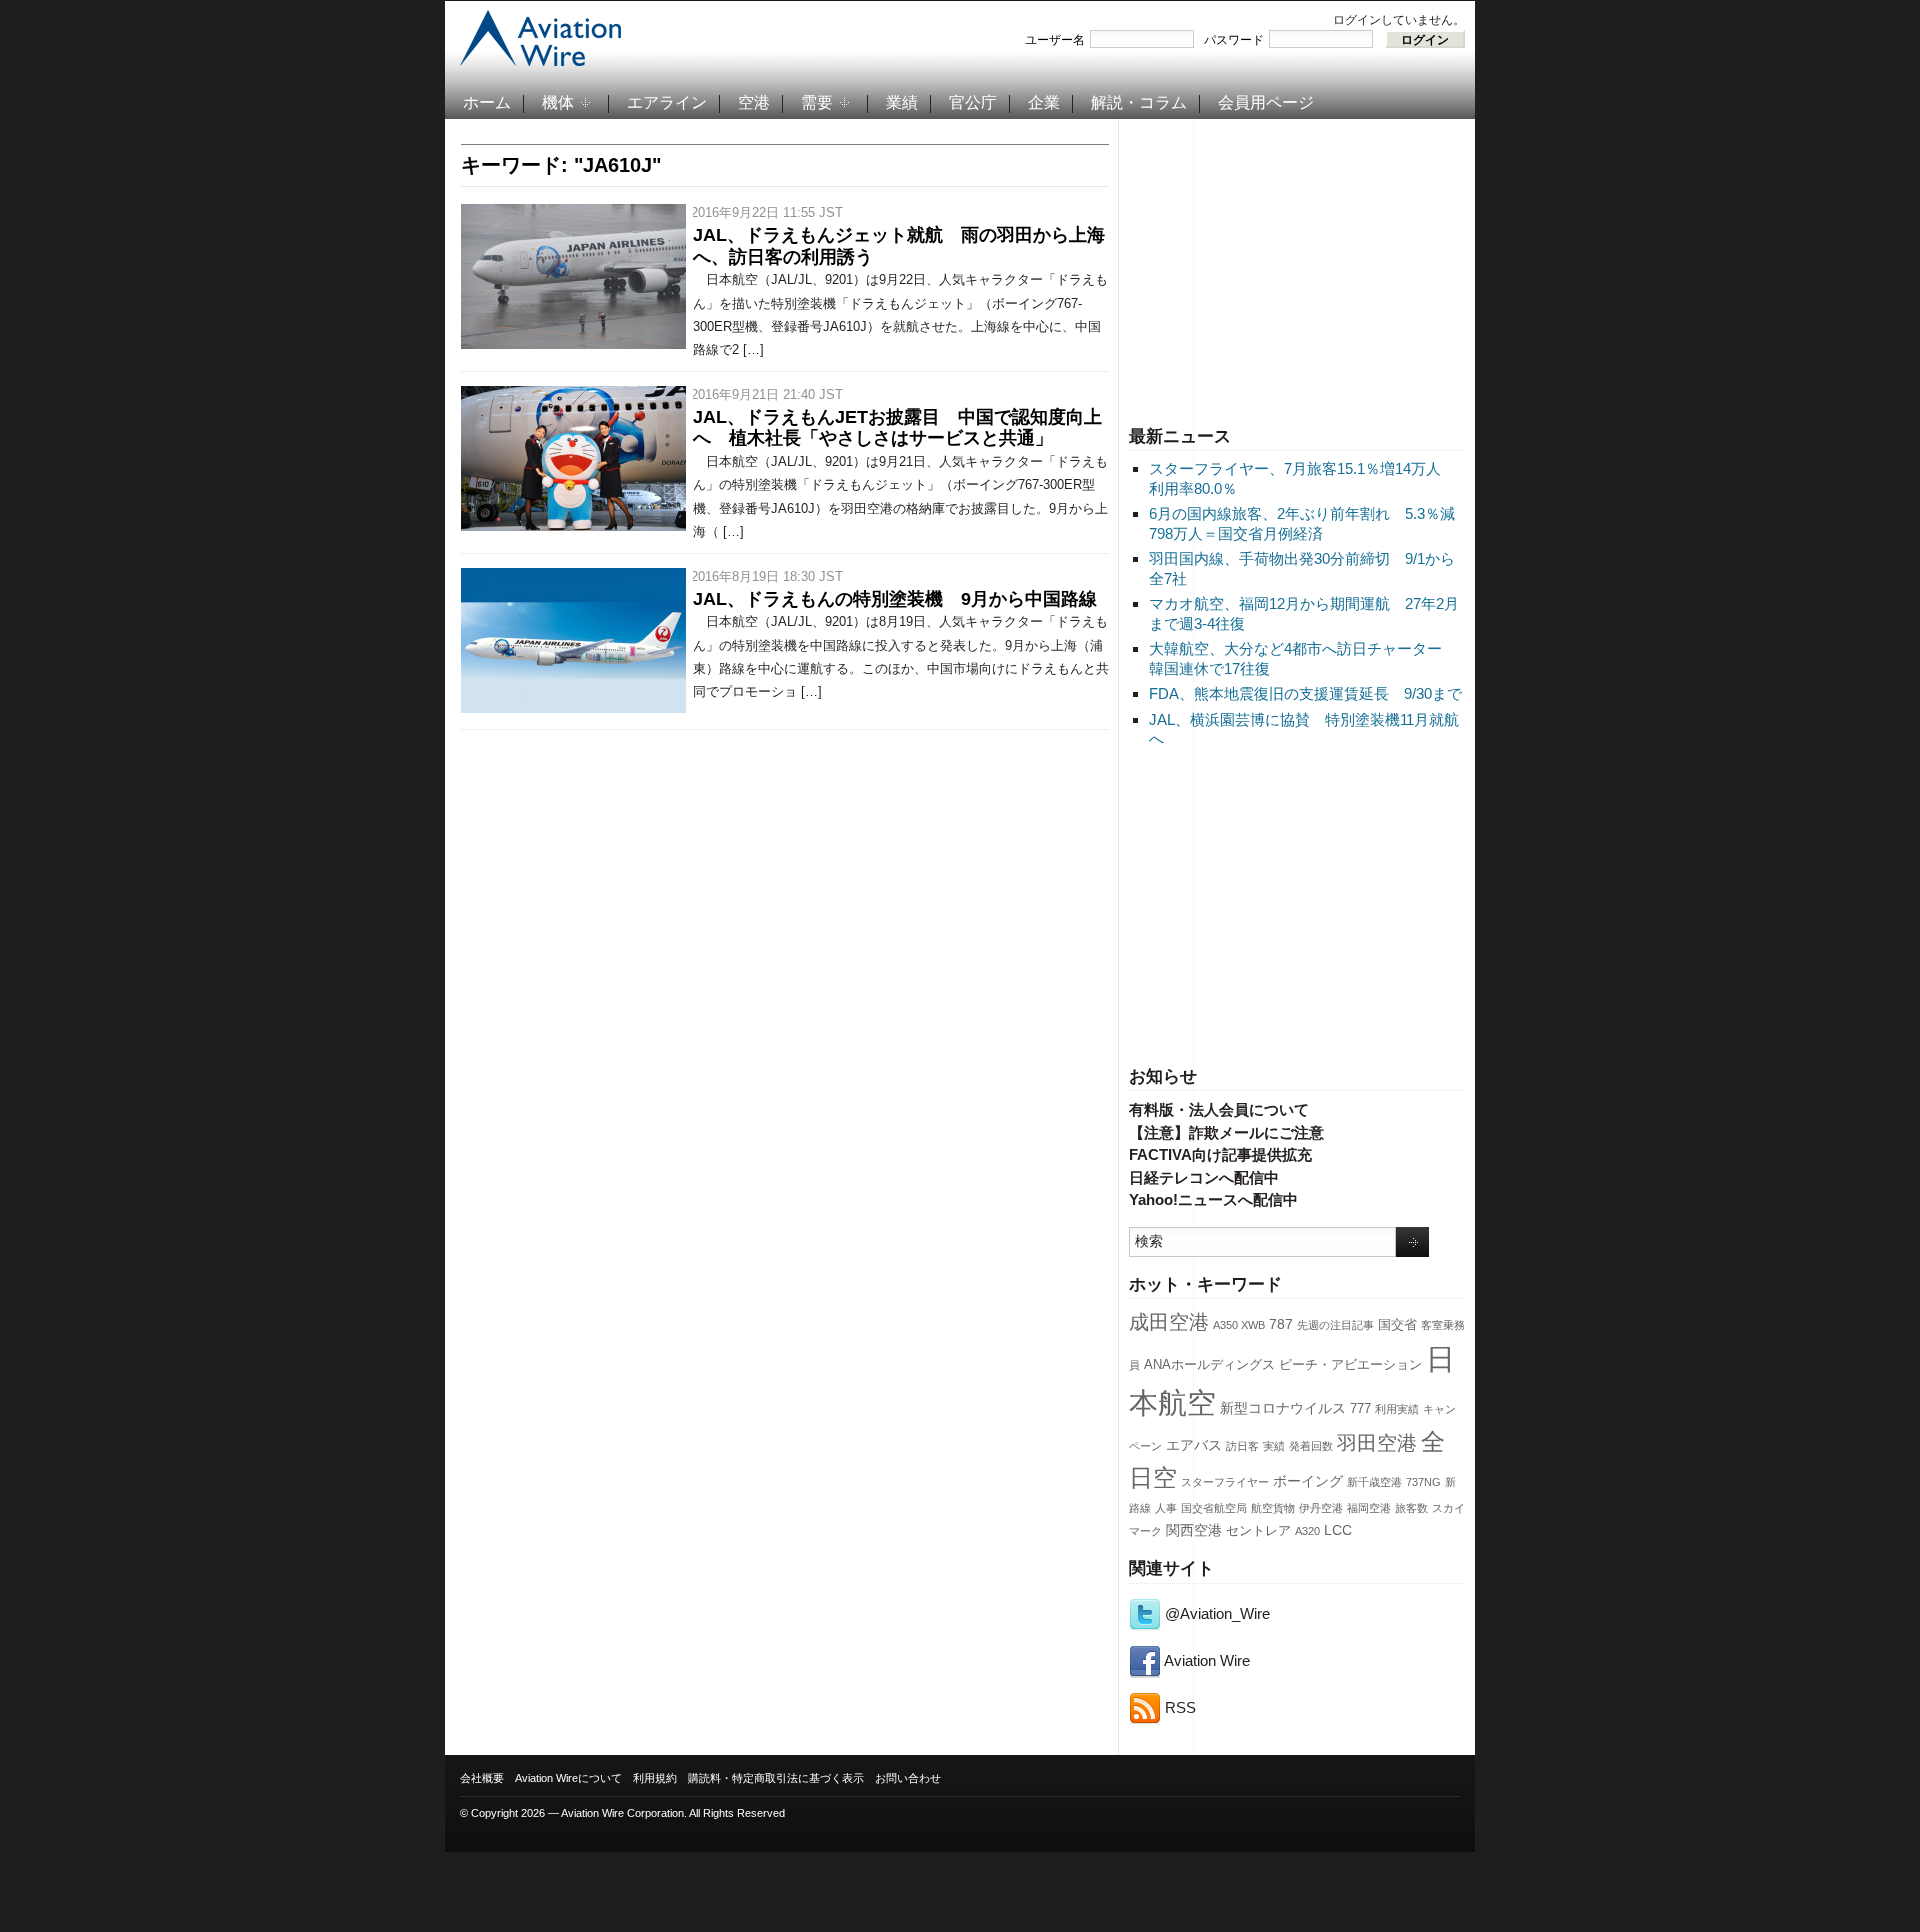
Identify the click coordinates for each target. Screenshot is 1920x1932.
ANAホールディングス (1209, 1365)
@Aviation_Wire (1215, 1613)
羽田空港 (1377, 1443)
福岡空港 (1369, 1508)
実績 (1274, 1446)
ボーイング (1308, 1481)
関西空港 (1194, 1530)
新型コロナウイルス (1283, 1408)
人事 (1166, 1508)
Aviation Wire (1205, 1660)
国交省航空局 (1214, 1508)
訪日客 (1242, 1446)
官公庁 (973, 102)
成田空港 (1169, 1322)
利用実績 (1397, 1409)
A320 (1307, 1531)
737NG (1423, 1482)
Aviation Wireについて (568, 1778)
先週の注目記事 (1335, 1325)
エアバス (1194, 1445)
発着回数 (1311, 1446)
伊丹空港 (1321, 1508)
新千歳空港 (1374, 1482)
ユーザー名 (1055, 40)
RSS (1178, 1707)
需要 (817, 102)
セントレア (1258, 1531)
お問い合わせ (908, 1778)
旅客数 (1411, 1508)
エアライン (667, 102)
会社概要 (482, 1778)
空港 (754, 102)
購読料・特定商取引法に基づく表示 (776, 1778)
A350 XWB (1239, 1325)
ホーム (487, 102)
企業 (1044, 102)
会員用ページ (1266, 102)
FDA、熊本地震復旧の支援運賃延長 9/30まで (1305, 693)
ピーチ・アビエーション (1350, 1365)
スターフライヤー (1225, 1482)
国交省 (1397, 1325)
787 (1281, 1324)
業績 (902, 102)
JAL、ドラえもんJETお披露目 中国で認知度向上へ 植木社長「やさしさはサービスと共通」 (897, 428)
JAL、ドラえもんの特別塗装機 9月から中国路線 (895, 599)
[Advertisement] (1297, 269)
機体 (558, 102)
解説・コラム (1139, 102)
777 (1360, 1409)
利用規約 (655, 1778)
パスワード (1234, 40)
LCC (1338, 1530)
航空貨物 (1273, 1508)
